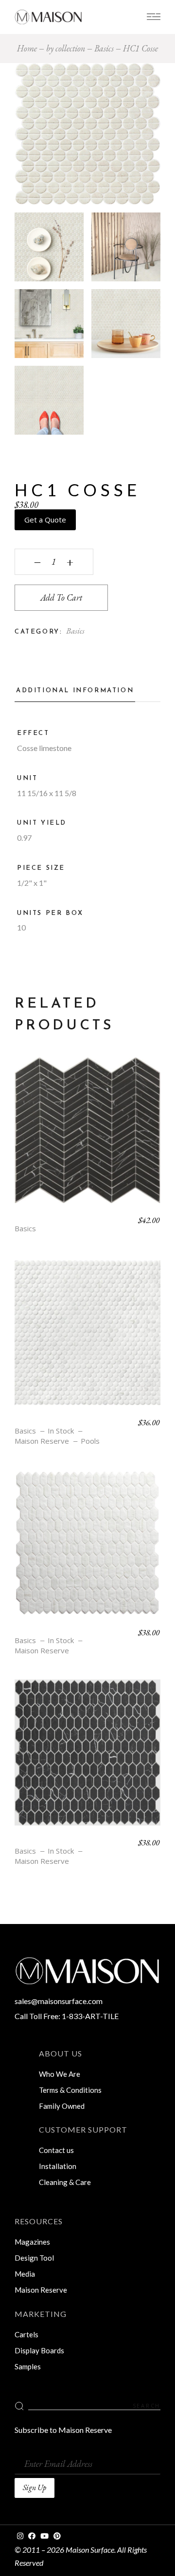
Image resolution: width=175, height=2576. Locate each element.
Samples (28, 2366)
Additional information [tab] (75, 691)
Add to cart (61, 597)
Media (25, 2274)
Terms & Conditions (70, 2090)
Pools (90, 1441)
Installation (58, 2166)
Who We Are (60, 2074)
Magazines (32, 2242)
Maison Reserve (42, 1441)
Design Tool (34, 2258)
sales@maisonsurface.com (59, 2001)
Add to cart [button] (87, 1138)
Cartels (26, 2334)
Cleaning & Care (65, 2182)
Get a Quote (45, 520)
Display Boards (39, 2350)
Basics (75, 631)
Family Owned (62, 2106)
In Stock (61, 1431)
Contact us (56, 2150)
